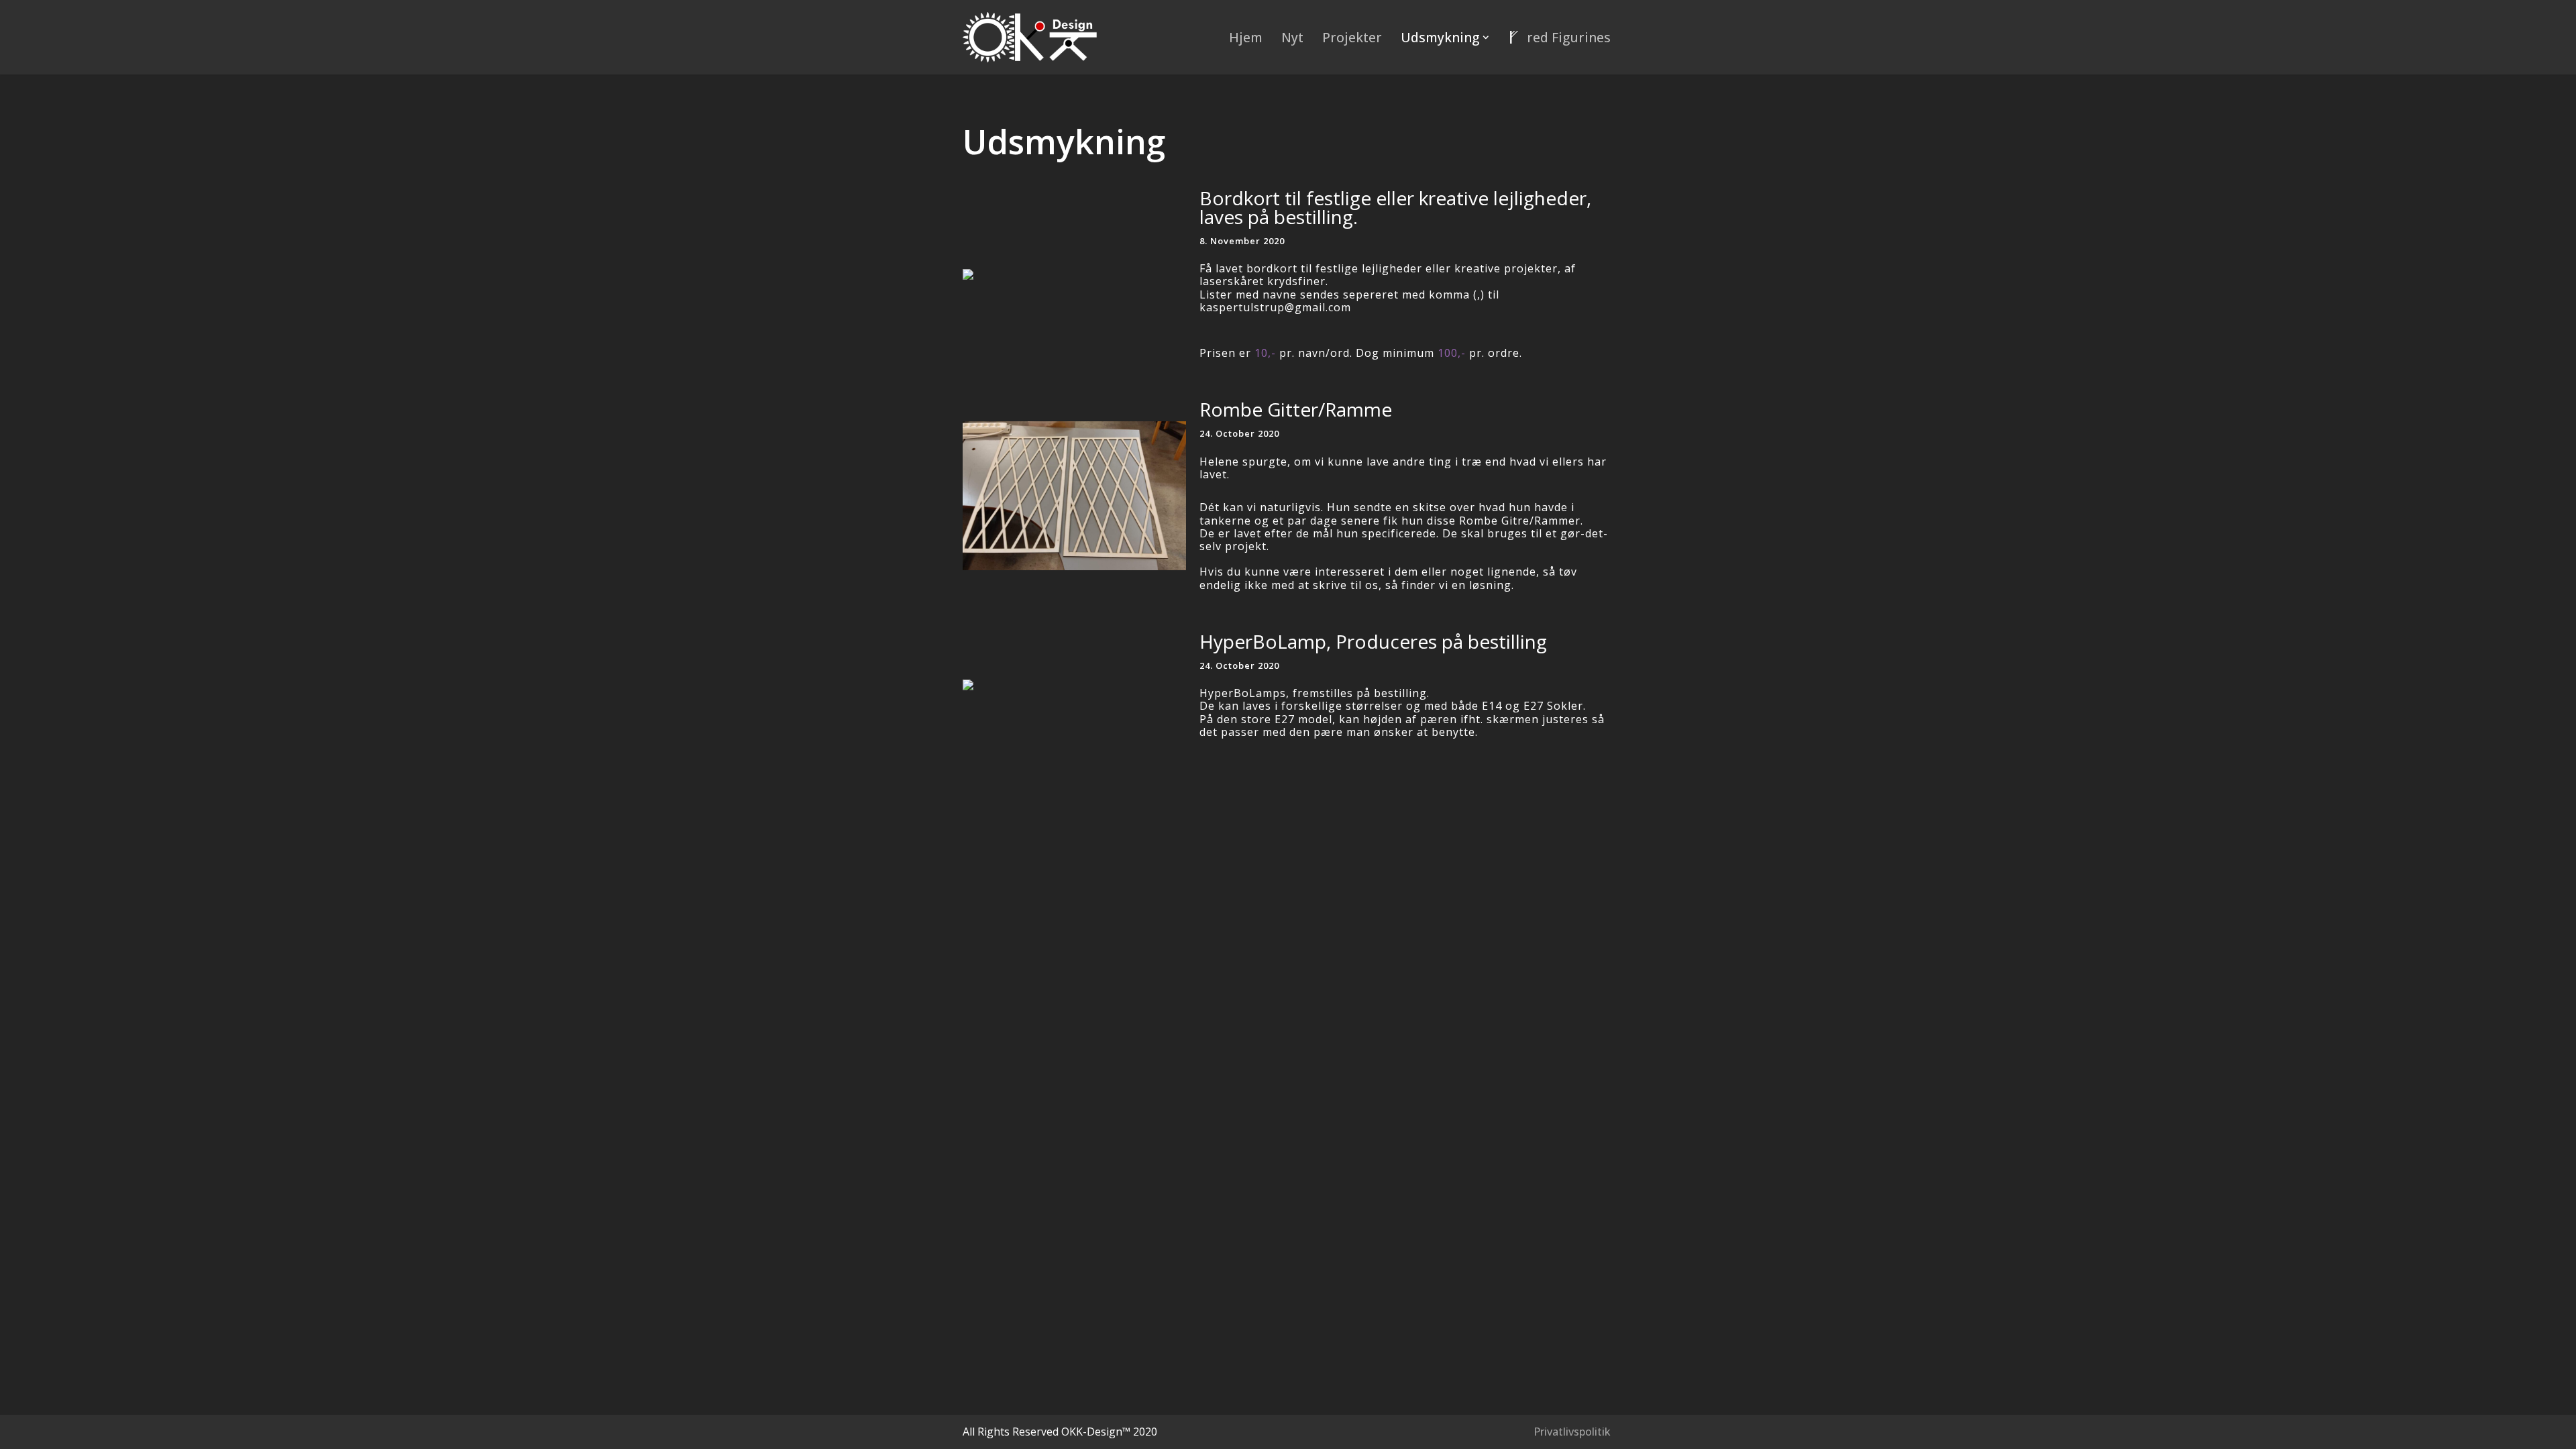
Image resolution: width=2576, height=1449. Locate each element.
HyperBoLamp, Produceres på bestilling (1373, 641)
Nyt (1292, 37)
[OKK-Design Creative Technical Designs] (1030, 37)
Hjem (1246, 37)
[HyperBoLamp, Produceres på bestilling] (1074, 685)
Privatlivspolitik (1572, 1432)
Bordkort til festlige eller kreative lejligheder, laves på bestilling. (1395, 207)
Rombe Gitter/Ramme (1296, 409)
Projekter (1352, 37)
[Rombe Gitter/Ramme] (1074, 496)
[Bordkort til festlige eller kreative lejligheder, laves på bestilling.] (1074, 274)
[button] (1486, 38)
